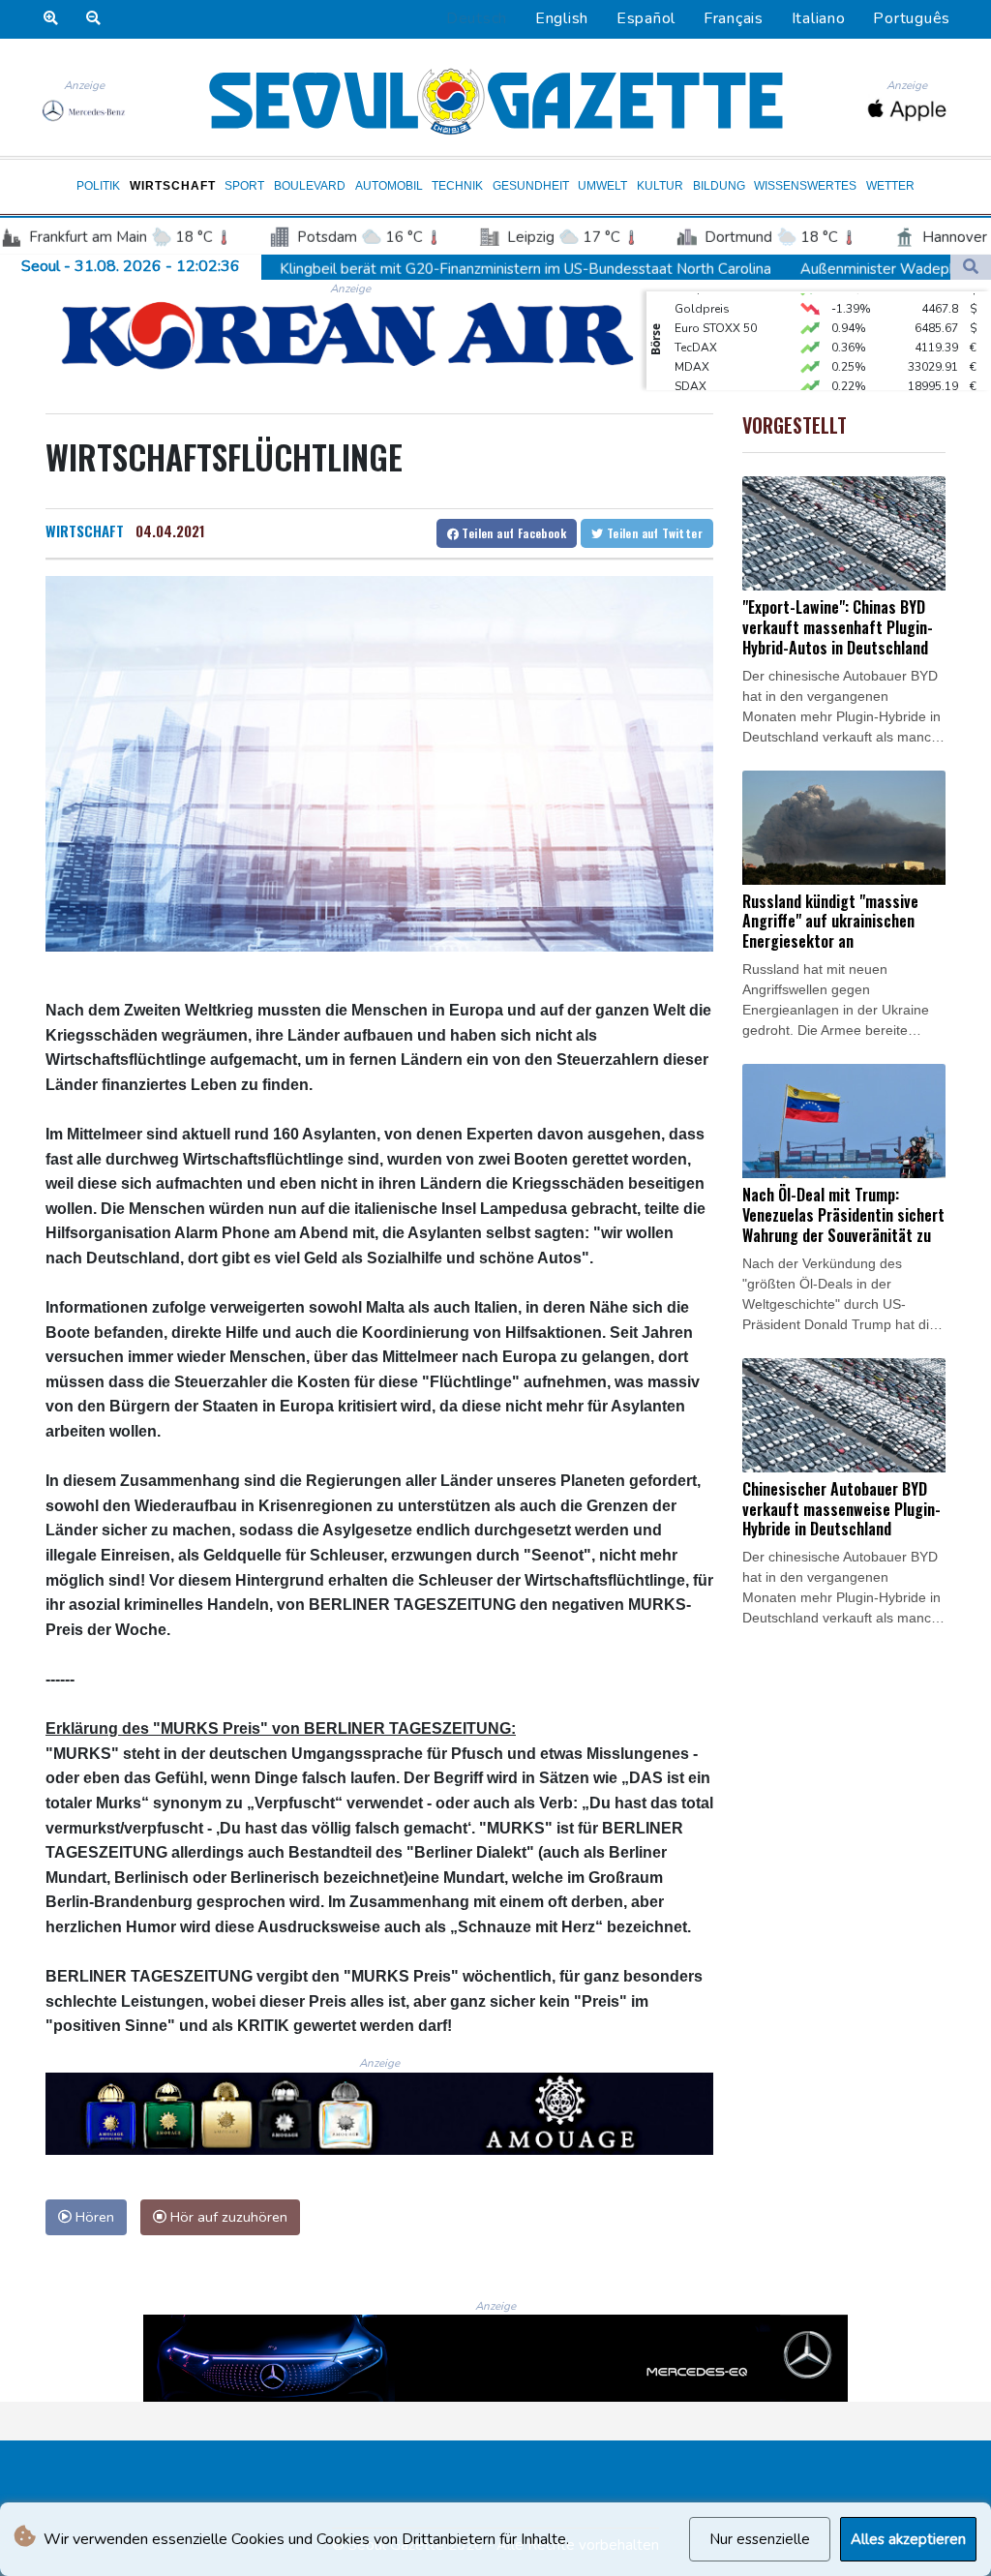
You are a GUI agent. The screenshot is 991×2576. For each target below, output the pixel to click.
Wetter (890, 186)
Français (734, 18)
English (562, 18)
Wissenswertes (805, 186)
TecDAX (696, 328)
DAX (687, 386)
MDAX (692, 348)
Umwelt (602, 186)
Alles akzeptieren (908, 2539)
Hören (93, 2217)
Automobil (389, 186)
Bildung (719, 186)
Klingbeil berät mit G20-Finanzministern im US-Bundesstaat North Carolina (403, 269)
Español (646, 18)
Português (912, 18)
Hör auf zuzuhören (227, 2217)
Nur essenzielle (760, 2539)
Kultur (660, 186)
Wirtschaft (173, 186)
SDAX (691, 367)
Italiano (819, 18)
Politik (98, 186)
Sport (244, 186)
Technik (457, 186)
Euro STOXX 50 (716, 309)
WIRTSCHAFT (85, 530)
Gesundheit (531, 186)
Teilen (512, 533)
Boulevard (310, 186)
